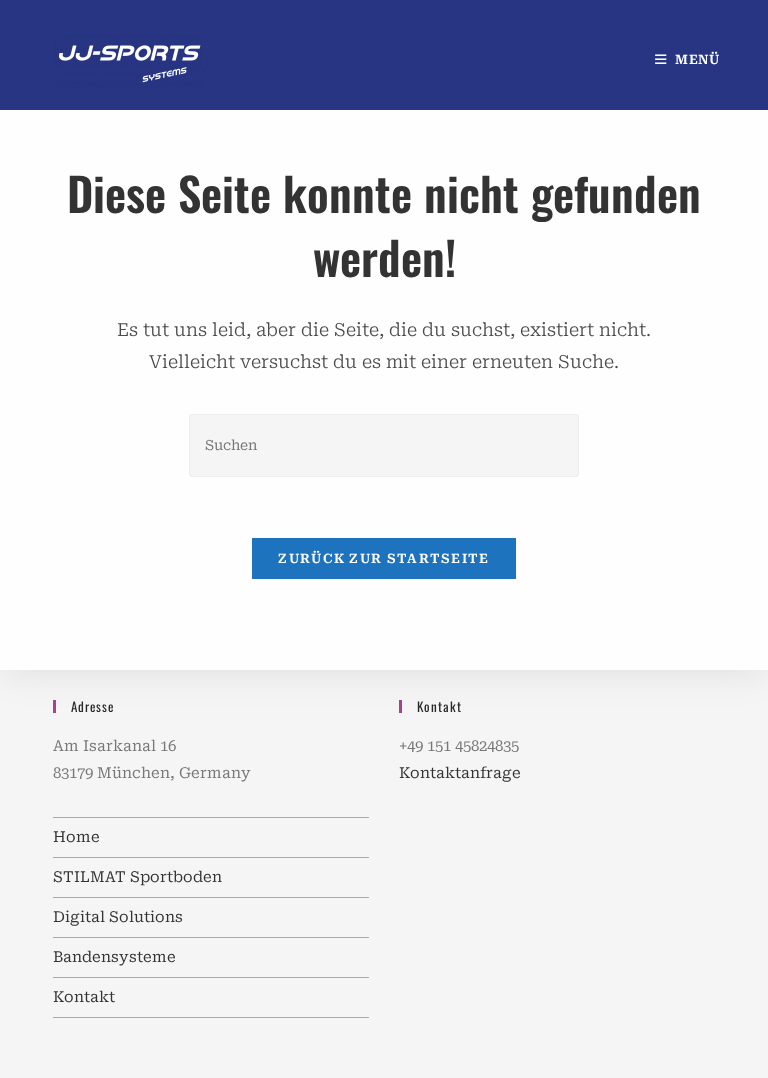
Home (76, 837)
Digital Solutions (118, 917)
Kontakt (84, 997)
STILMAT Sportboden (137, 877)
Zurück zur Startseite (383, 558)
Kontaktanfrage (460, 773)
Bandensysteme (114, 957)
